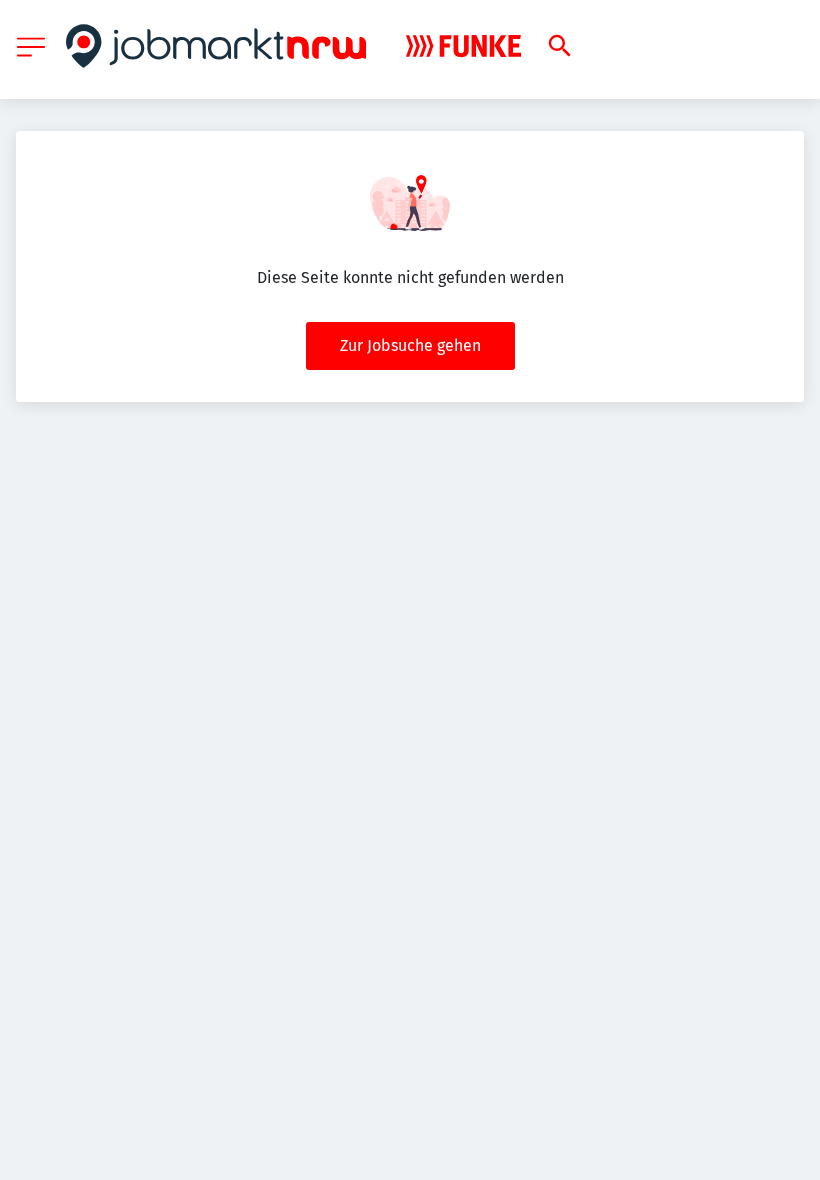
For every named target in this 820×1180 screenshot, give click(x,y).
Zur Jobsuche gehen (410, 345)
